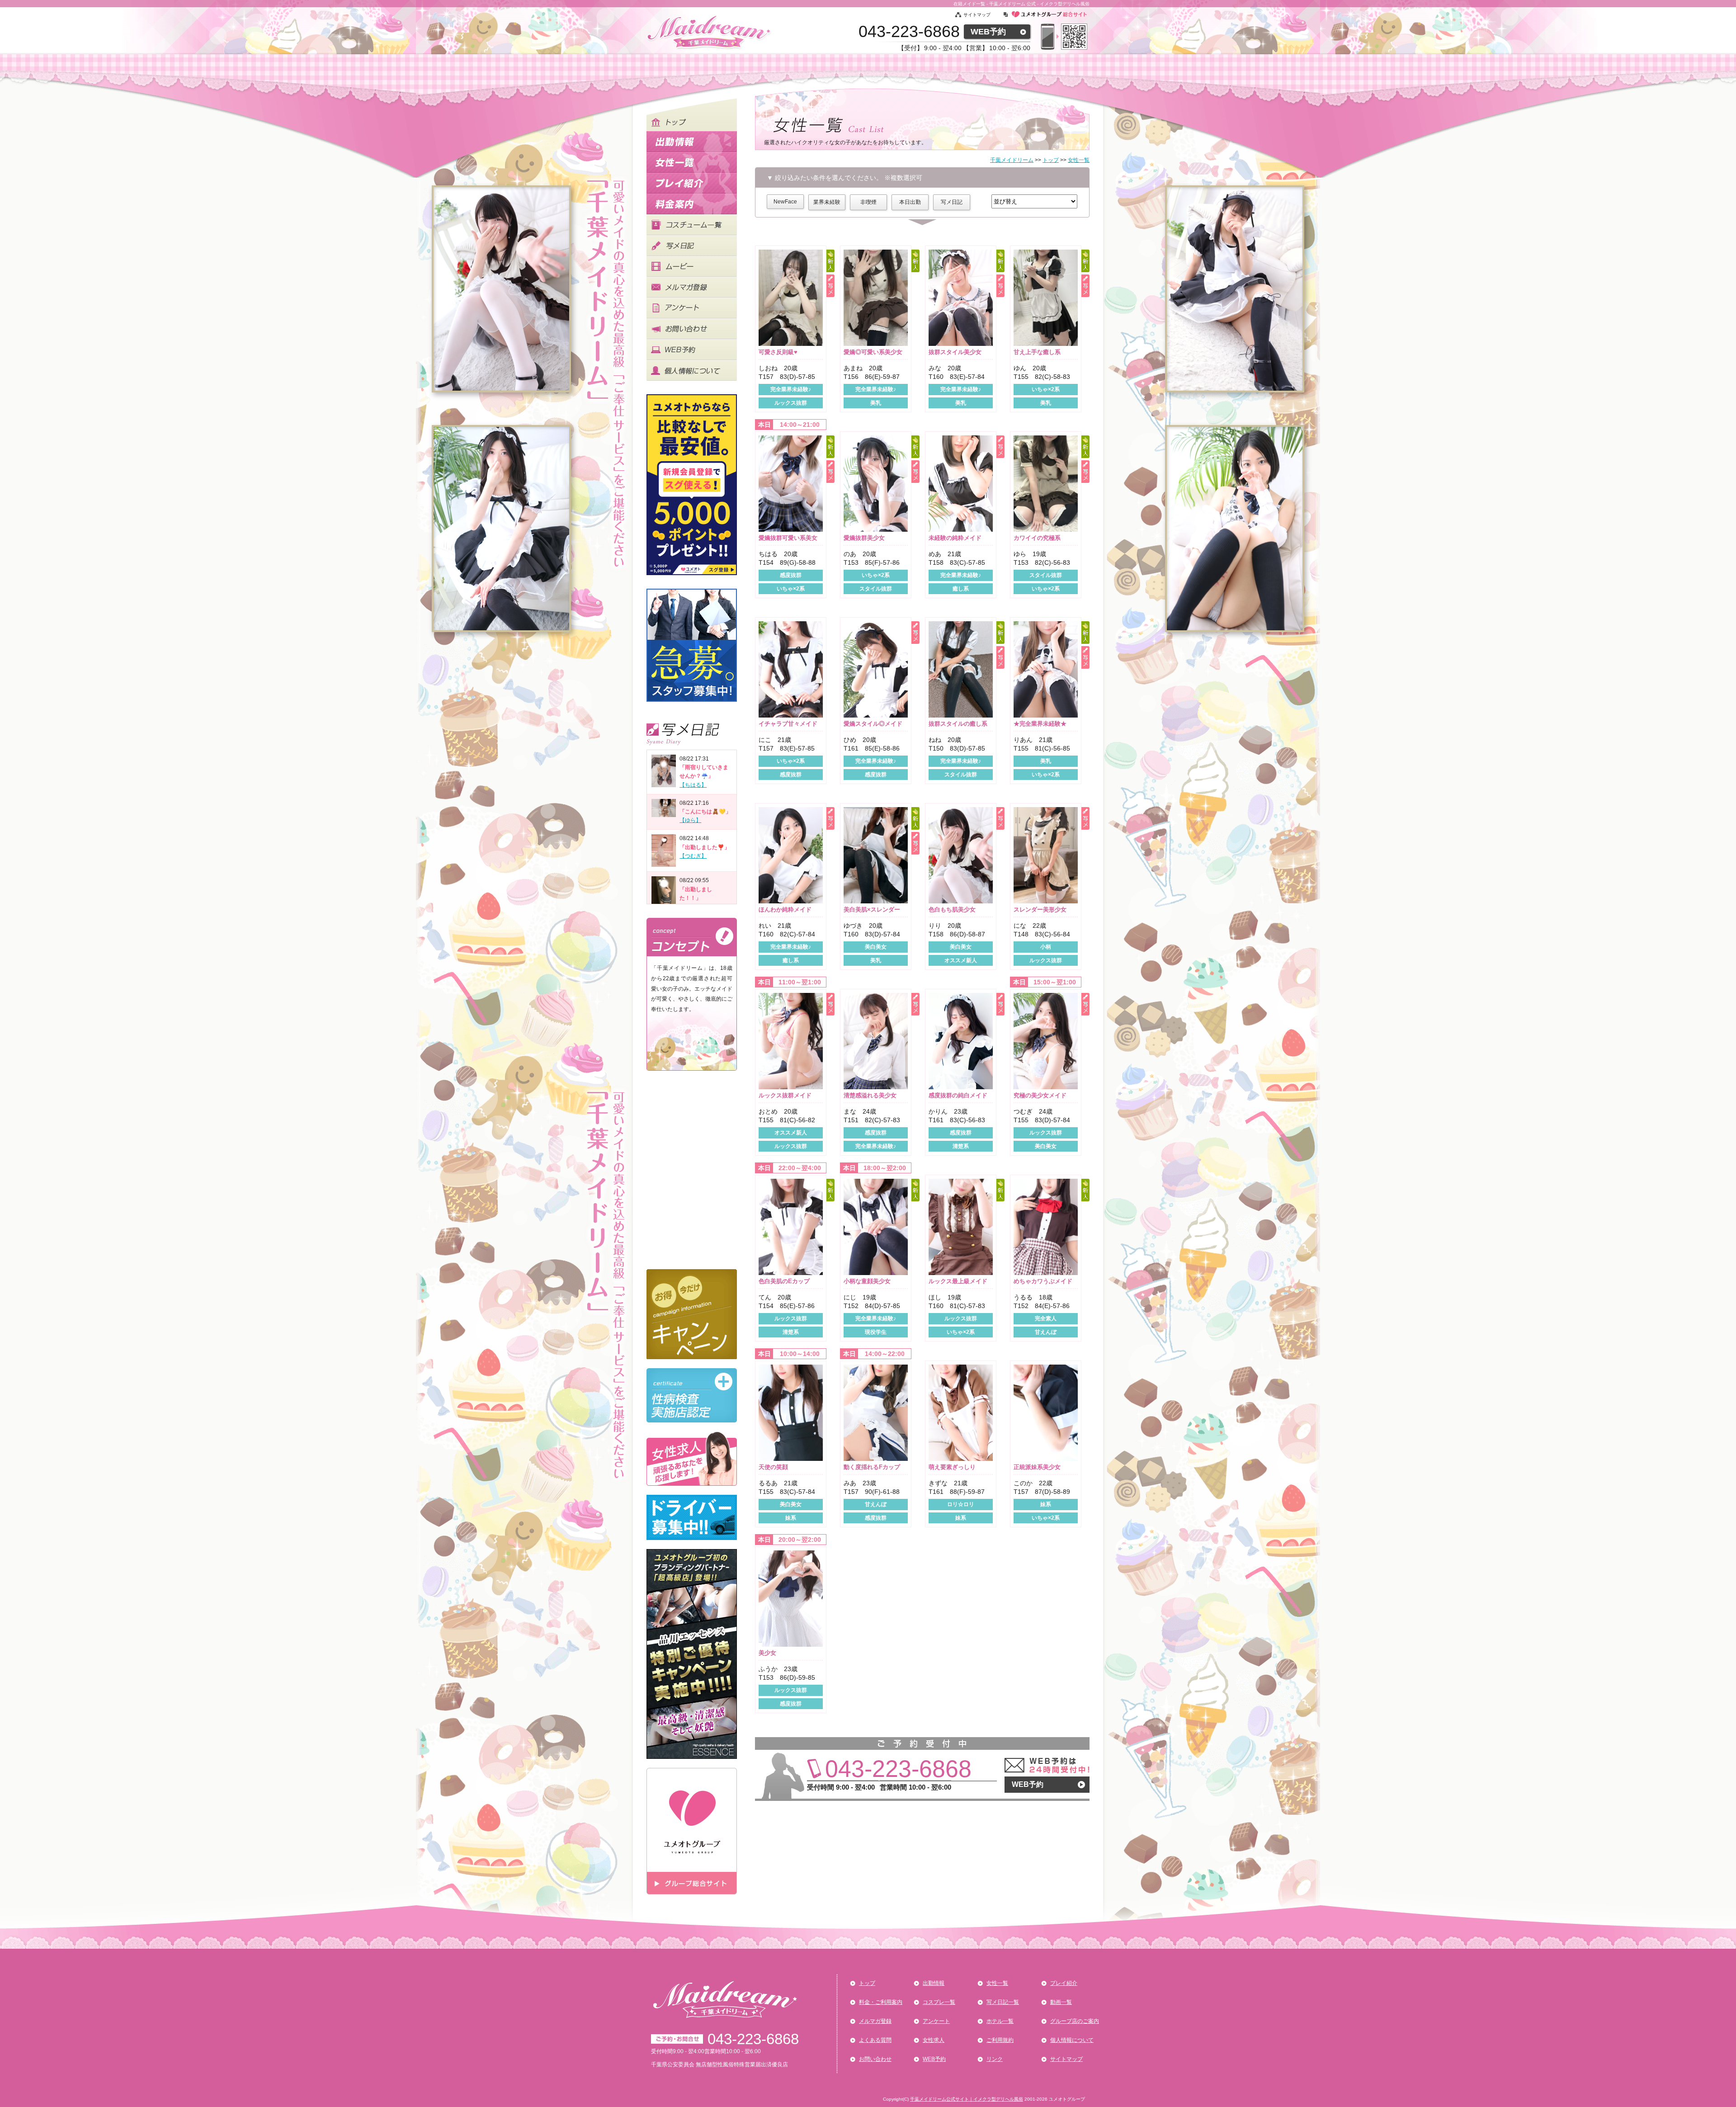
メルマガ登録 (875, 2021)
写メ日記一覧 (1003, 2002)
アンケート (936, 2021)
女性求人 (934, 2040)
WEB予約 (988, 32)
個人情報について (1072, 2040)
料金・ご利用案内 (881, 2002)
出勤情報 (934, 1983)
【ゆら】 (690, 820)
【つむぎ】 (693, 856)
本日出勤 (910, 202)
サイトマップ (977, 15)
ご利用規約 (1000, 2040)
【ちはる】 (693, 785)
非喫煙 (868, 202)
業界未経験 (827, 202)
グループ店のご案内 (1075, 2021)
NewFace (785, 202)
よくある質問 (875, 2040)
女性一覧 (997, 1983)
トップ (867, 1983)
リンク (995, 2059)
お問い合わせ (875, 2059)
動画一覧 (1061, 2002)
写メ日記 (952, 202)
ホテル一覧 (1000, 2021)
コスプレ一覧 (939, 2002)
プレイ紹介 (1064, 1983)
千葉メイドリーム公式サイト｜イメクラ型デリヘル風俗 (967, 2099)
